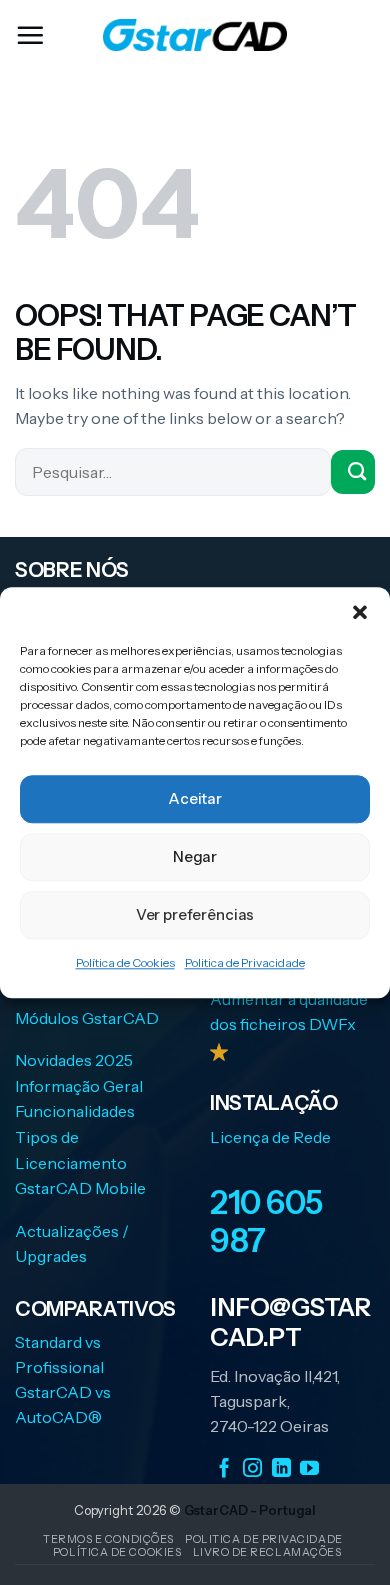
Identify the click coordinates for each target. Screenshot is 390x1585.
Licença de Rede (270, 1137)
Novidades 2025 (74, 1060)
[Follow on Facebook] (224, 1468)
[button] (360, 612)
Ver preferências (195, 914)
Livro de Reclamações (267, 1552)
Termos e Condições (108, 1539)
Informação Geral (79, 1086)
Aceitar (195, 798)
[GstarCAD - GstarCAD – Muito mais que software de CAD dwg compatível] (195, 35)
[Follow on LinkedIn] (281, 1468)
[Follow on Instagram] (252, 1468)
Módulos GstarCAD (87, 1018)
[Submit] (353, 472)
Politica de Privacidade (245, 962)
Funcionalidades (75, 1111)
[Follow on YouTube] (309, 1468)
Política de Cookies (125, 962)
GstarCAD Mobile (80, 1188)
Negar (195, 856)
